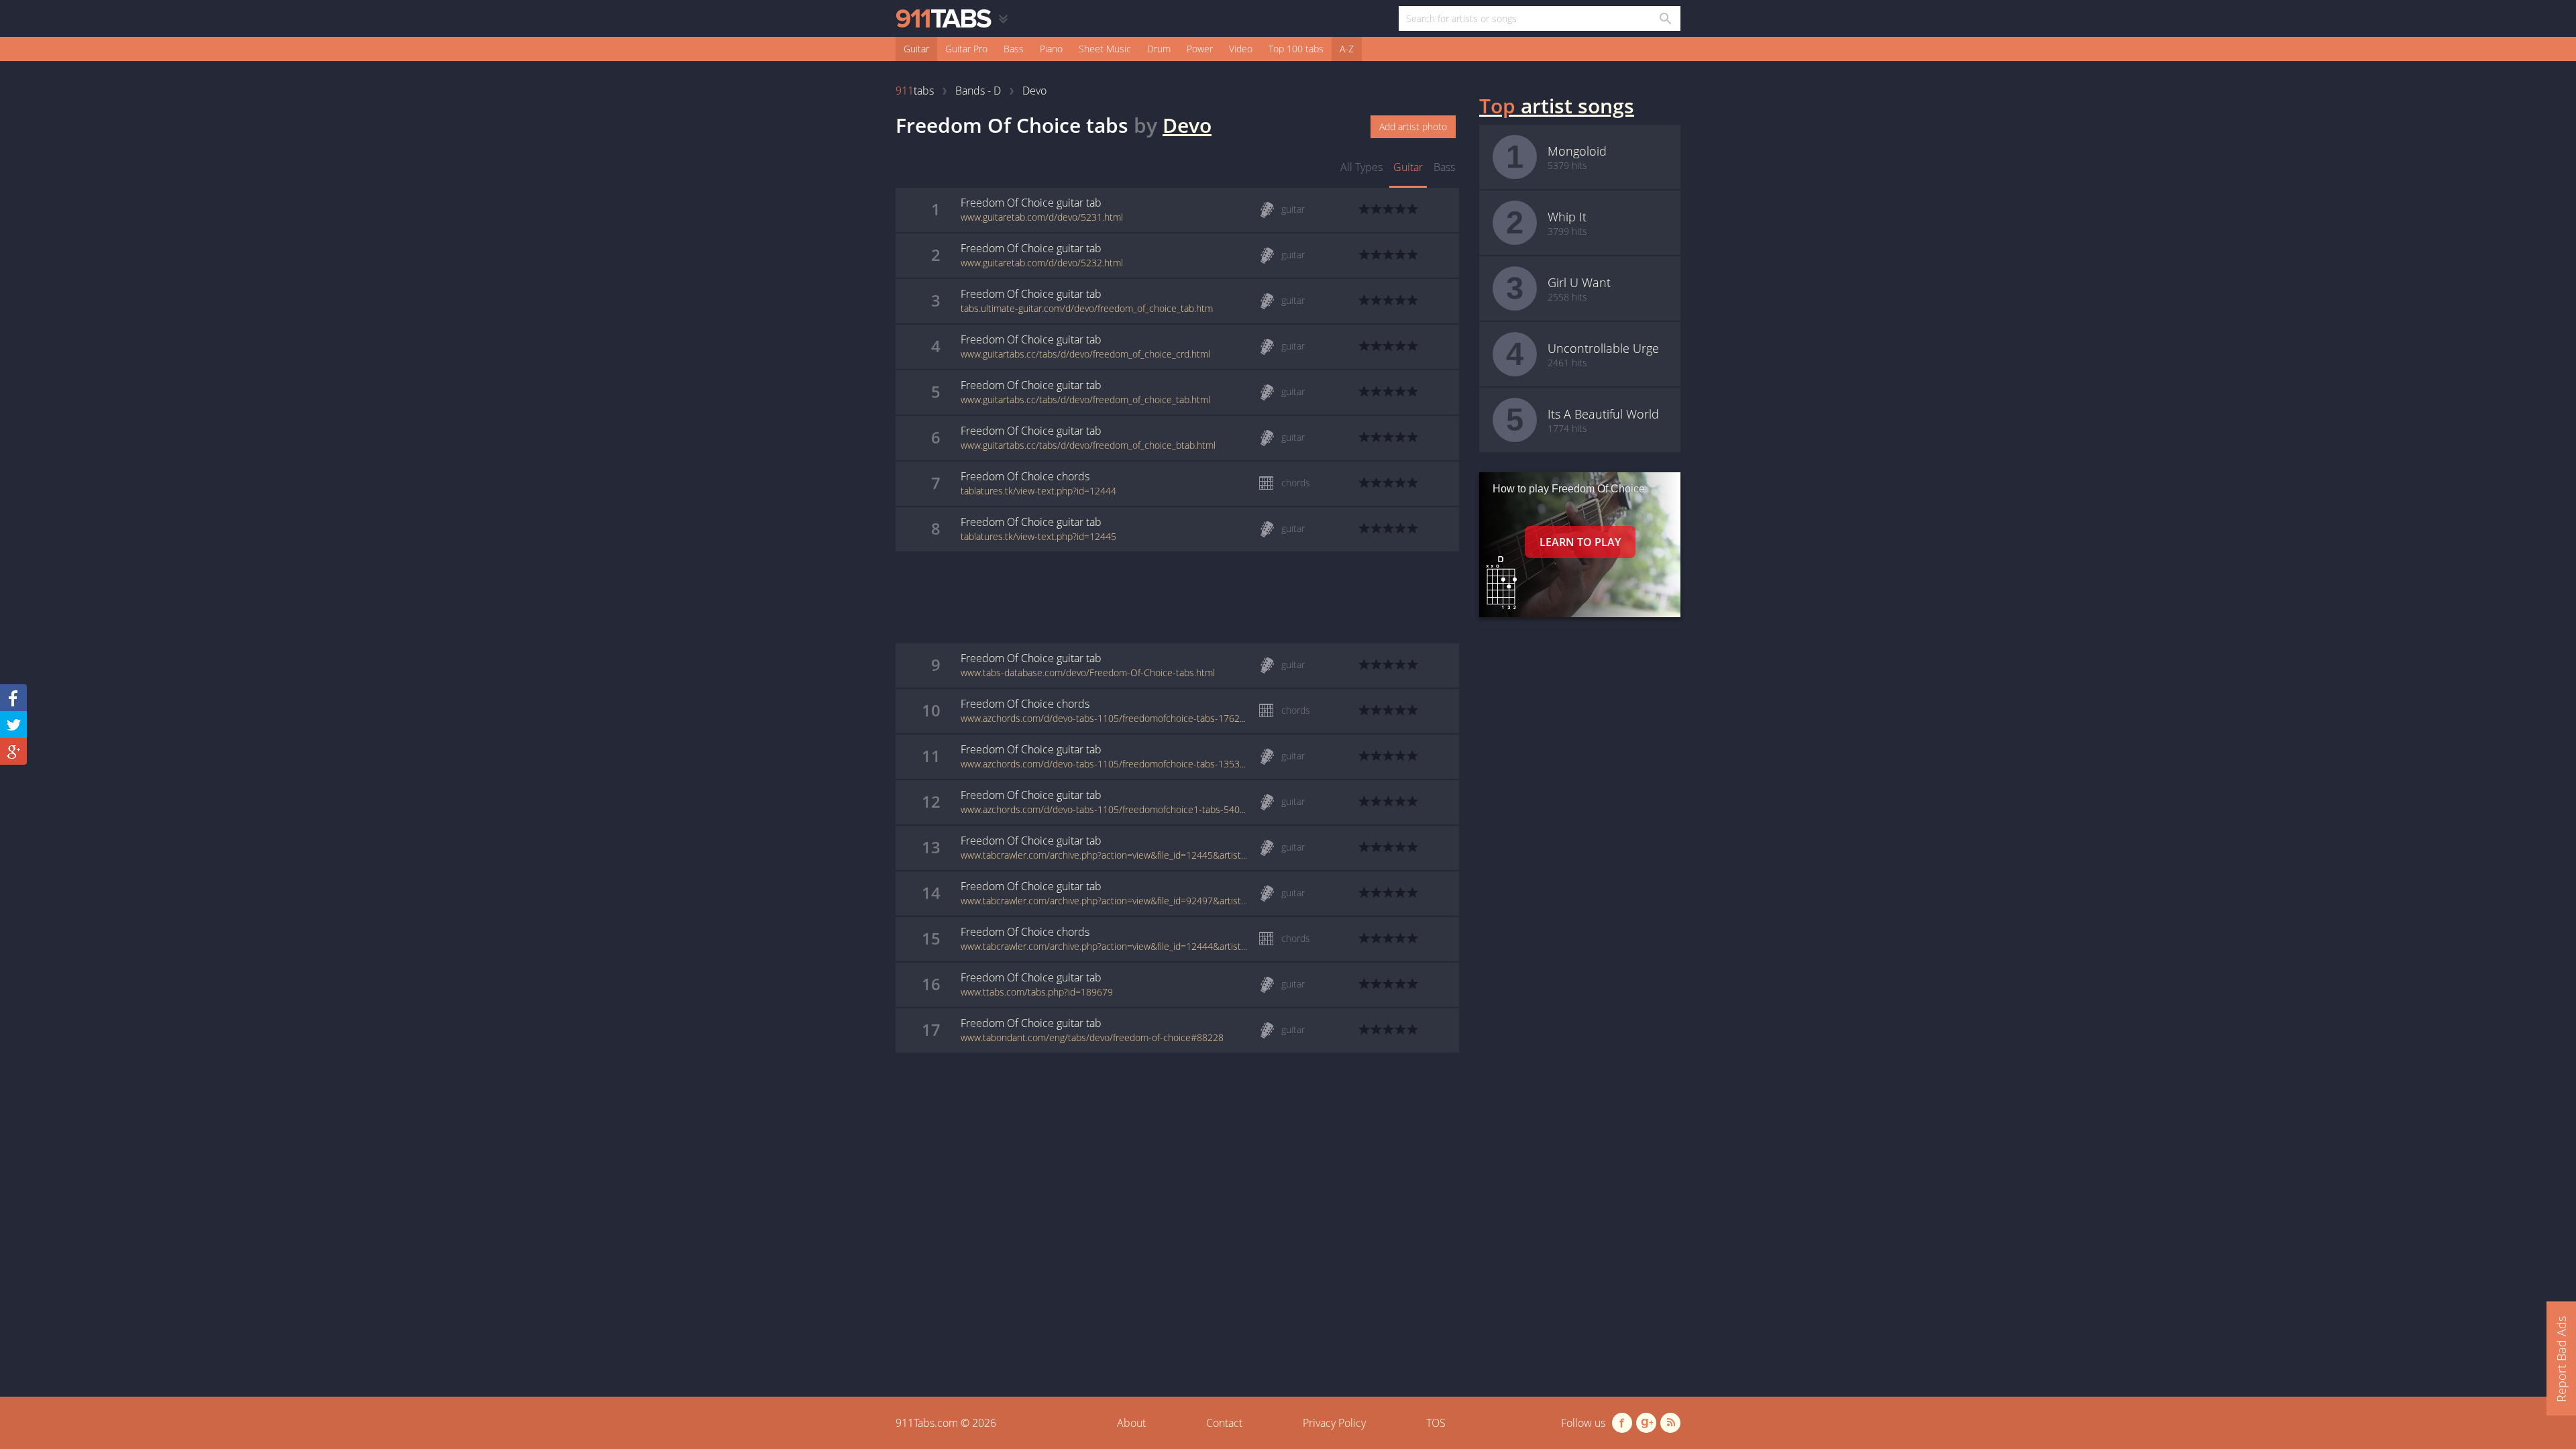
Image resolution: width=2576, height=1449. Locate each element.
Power (1200, 49)
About (1131, 1423)
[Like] (13, 698)
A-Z (1347, 49)
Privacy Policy (1334, 1423)
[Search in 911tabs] (1665, 18)
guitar (1408, 167)
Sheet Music (1105, 49)
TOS (1436, 1423)
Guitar (916, 49)
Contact (1224, 1423)
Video (1241, 49)
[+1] (13, 751)
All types (1361, 167)
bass (1444, 167)
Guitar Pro (966, 49)
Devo (1187, 125)
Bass (1014, 49)
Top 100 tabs (1296, 49)
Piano (1051, 49)
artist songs (1557, 106)
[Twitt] (13, 724)
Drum (1159, 49)
